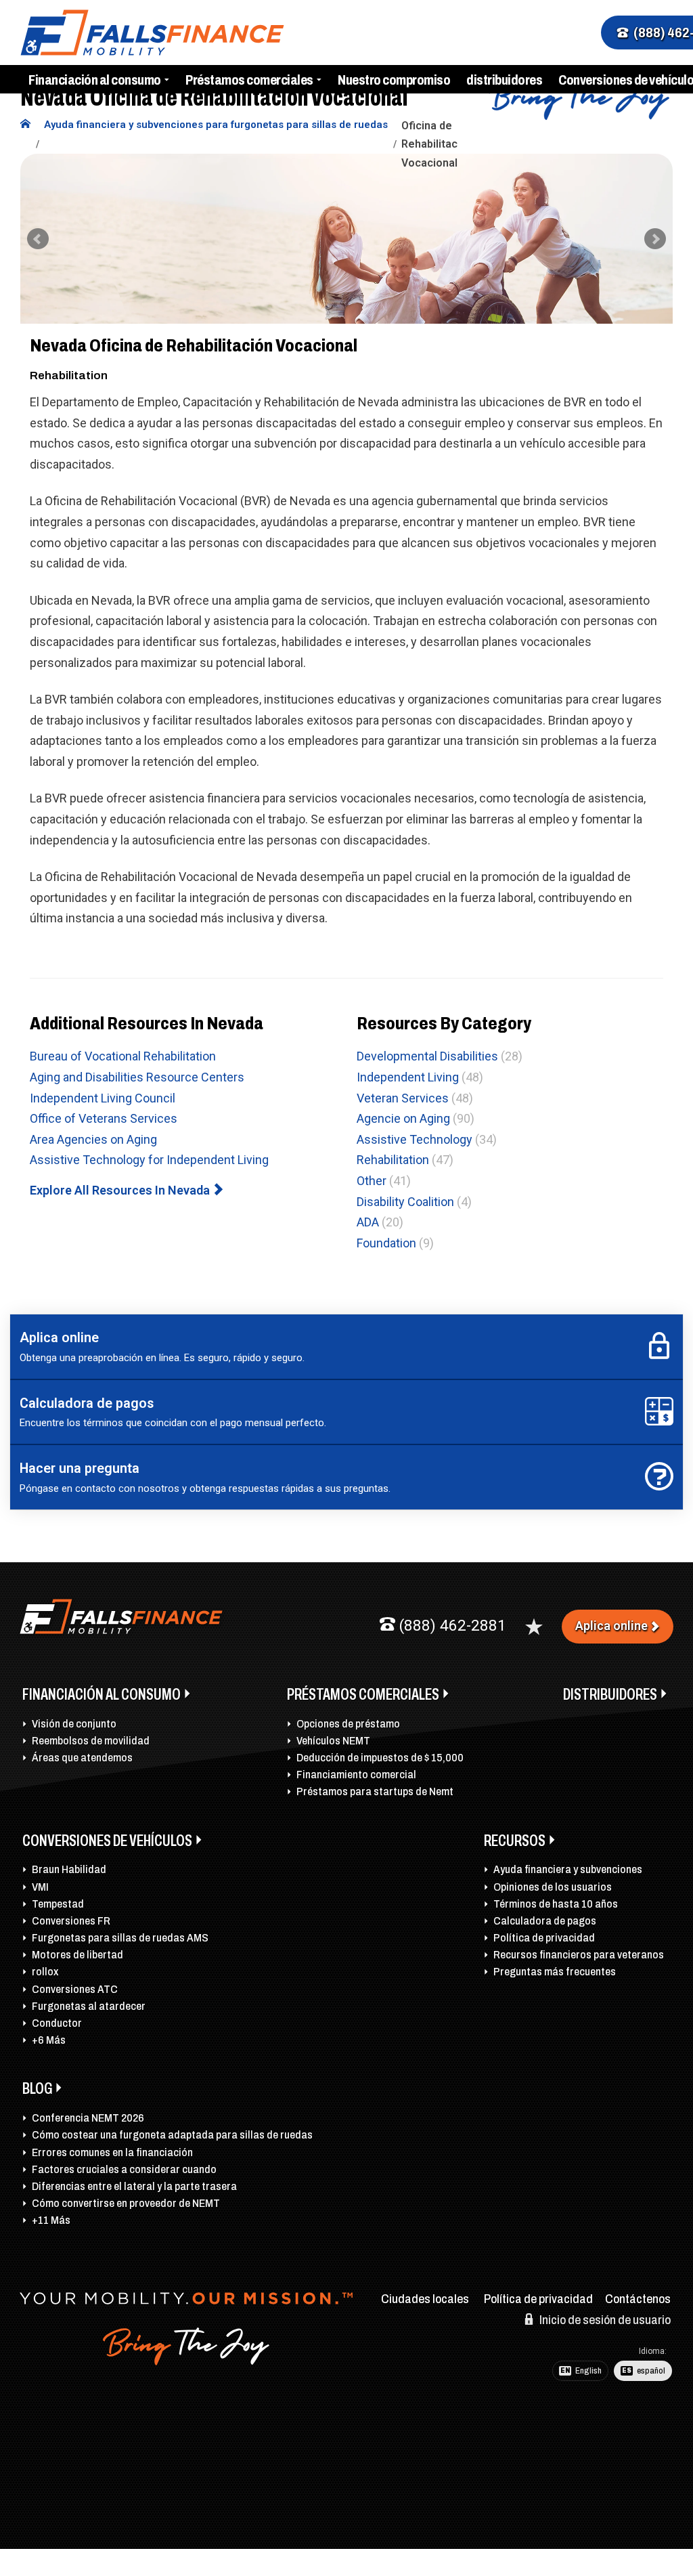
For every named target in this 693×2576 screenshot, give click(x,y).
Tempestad (58, 1904)
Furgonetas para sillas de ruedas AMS (120, 1938)
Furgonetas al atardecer (89, 2006)
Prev (38, 239)
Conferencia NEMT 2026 (88, 2118)
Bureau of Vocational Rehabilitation (123, 1056)
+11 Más (51, 2220)
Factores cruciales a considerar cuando (124, 2169)
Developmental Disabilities (427, 1056)
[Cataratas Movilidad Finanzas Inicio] (25, 125)
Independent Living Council (103, 1098)
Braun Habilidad (69, 1869)
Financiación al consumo (95, 80)
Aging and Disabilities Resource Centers (137, 1077)
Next (655, 239)
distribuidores (504, 80)
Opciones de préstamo (348, 1724)
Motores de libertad (77, 1955)
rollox (45, 1972)
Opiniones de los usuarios (553, 1887)
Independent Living (408, 1077)
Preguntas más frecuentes (555, 1972)
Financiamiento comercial (356, 1775)
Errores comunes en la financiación (112, 2152)
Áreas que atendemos (82, 1758)
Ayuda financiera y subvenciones (568, 1869)
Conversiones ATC (75, 1989)
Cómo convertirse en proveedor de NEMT (126, 2203)
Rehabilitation (393, 1160)
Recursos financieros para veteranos (579, 1955)
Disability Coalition (405, 1202)
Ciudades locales (425, 2299)
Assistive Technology (415, 1139)
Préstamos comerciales (249, 80)
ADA (368, 1222)
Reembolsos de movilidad (91, 1741)
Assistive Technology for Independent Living (149, 1160)
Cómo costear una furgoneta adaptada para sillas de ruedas (172, 2135)
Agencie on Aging (403, 1118)
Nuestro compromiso (394, 80)
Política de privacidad (544, 1938)
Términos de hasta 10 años (556, 1904)
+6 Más (49, 2040)
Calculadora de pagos (545, 1921)
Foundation (386, 1243)
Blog (37, 2088)
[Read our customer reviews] (534, 1627)
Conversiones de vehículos (107, 1841)
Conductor (57, 2023)
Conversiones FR (71, 1921)
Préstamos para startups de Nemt (375, 1791)
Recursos (515, 1841)
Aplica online (611, 1626)
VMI (40, 1887)
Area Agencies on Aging (93, 1139)
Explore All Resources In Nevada (121, 1190)
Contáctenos (638, 2299)
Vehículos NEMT (333, 1741)
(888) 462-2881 (451, 1626)
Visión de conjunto (74, 1724)
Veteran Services (403, 1098)
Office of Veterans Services (104, 1118)
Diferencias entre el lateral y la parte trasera (134, 2186)
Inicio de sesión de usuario (604, 2320)
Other (372, 1181)
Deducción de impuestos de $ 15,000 (380, 1758)
